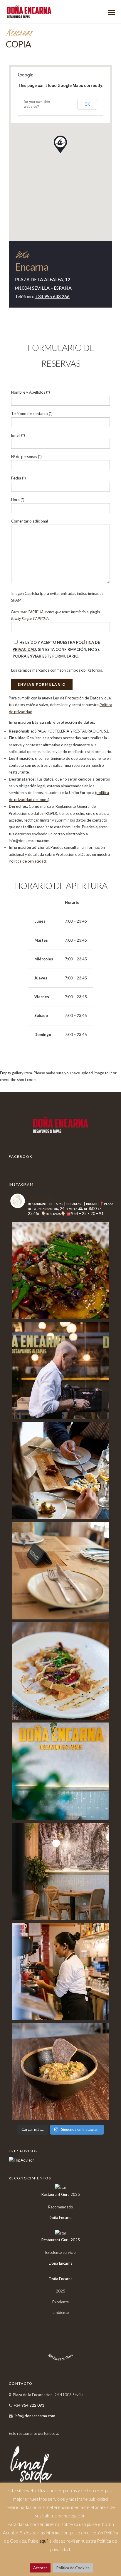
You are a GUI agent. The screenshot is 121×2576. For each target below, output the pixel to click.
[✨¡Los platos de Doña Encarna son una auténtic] (60, 2072)
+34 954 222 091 (29, 2405)
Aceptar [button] (40, 2568)
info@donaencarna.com (35, 2416)
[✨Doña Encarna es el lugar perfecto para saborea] (60, 1270)
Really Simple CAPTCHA (30, 619)
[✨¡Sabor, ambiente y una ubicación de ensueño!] (60, 1771)
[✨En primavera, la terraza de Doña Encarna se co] (60, 1370)
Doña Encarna (61, 2217)
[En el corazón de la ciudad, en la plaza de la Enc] (60, 1471)
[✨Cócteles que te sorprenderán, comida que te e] (60, 1671)
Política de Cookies (73, 2568)
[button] (60, 144)
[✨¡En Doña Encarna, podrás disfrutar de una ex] (60, 1871)
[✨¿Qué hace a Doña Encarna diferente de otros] (60, 1571)
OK (87, 104)
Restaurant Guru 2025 (61, 2194)
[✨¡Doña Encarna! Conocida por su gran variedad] (60, 1971)
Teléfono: (42, 296)
